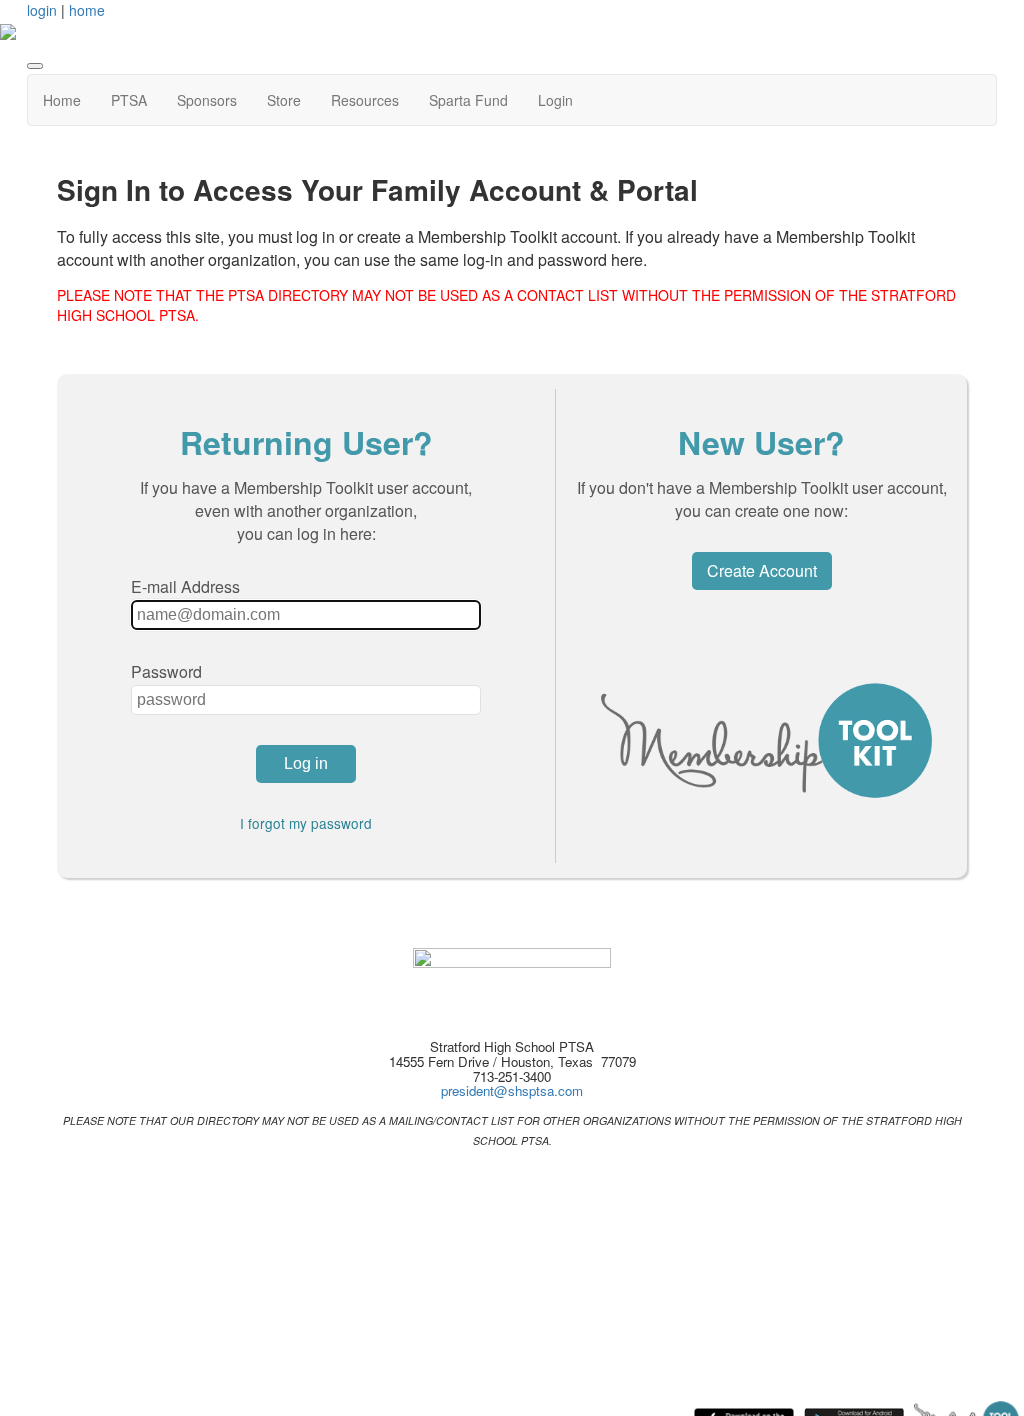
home (87, 10)
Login (555, 100)
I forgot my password (306, 823)
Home (62, 100)
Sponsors (207, 100)
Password (166, 671)
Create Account (762, 570)
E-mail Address (185, 586)
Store (284, 100)
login (42, 10)
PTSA (129, 100)
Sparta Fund (468, 100)
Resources (365, 100)
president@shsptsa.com (512, 1090)
